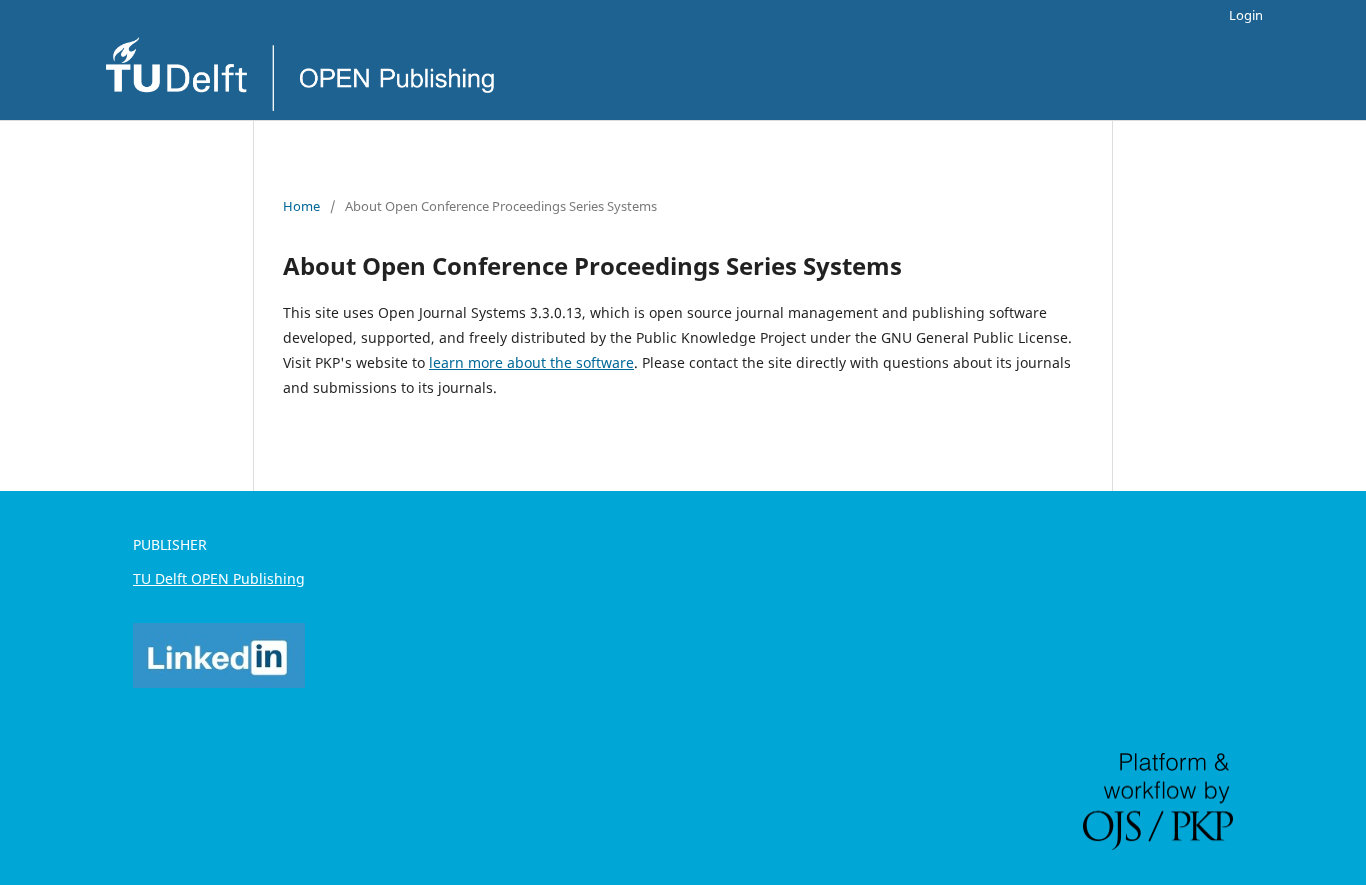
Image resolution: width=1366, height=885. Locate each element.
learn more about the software (531, 362)
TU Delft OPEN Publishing (219, 578)
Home (301, 206)
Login (1246, 15)
